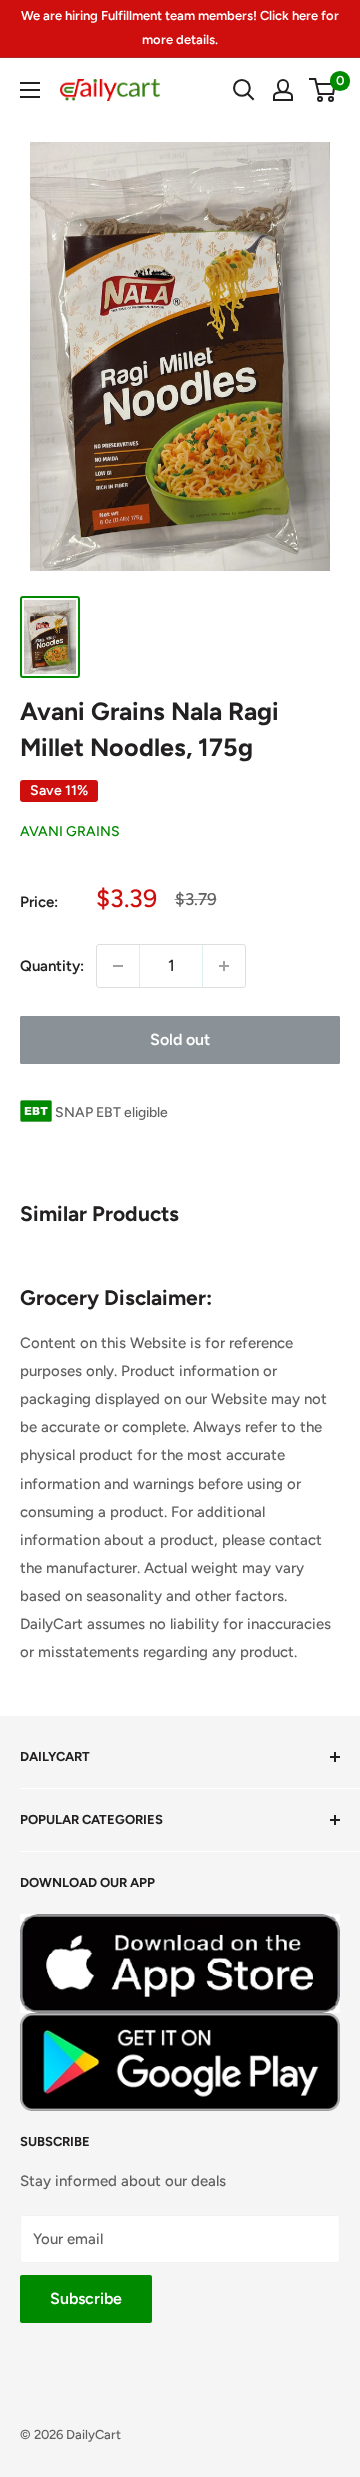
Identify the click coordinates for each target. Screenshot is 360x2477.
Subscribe (86, 2298)
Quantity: (52, 966)
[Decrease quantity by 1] (118, 966)
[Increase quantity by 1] (224, 966)
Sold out (180, 1039)
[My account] (283, 90)
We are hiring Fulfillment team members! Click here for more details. (180, 27)
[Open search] (244, 90)
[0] (323, 90)
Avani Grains (70, 831)
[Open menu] (30, 90)
